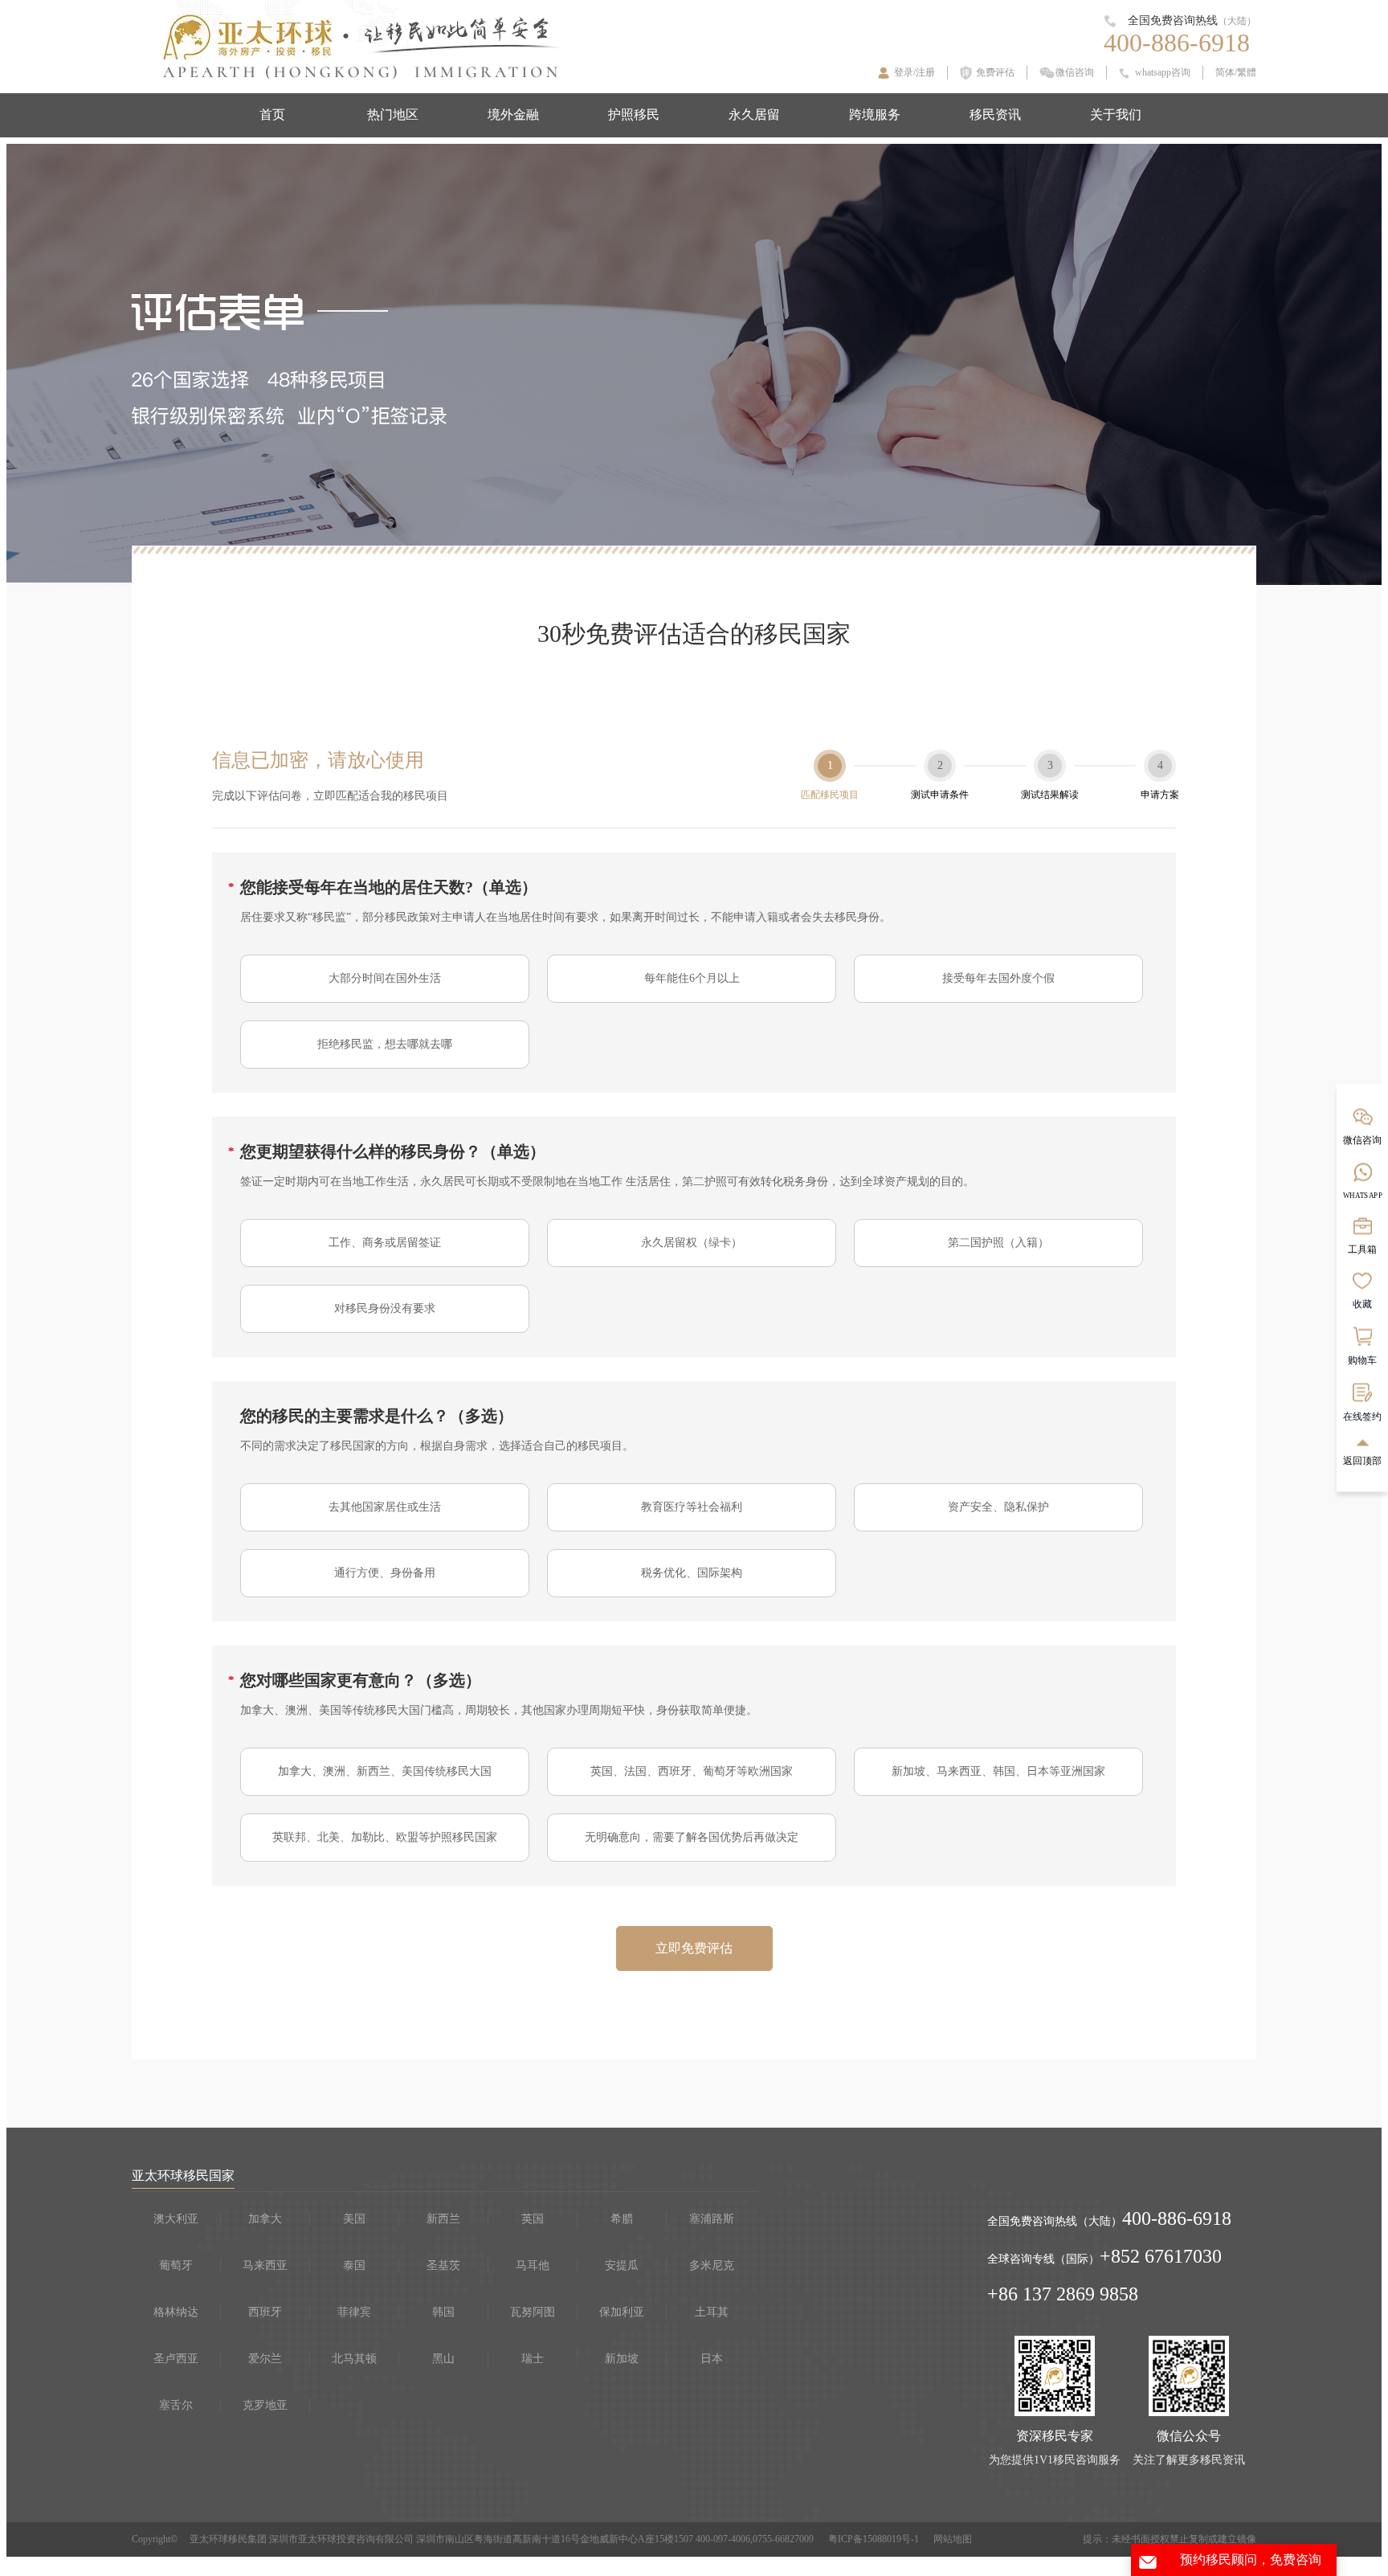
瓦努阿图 (533, 2312)
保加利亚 (622, 2312)
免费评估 (995, 72)
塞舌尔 (176, 2405)
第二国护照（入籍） (998, 1243)
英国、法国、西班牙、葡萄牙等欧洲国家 (692, 1771)
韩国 (443, 2312)
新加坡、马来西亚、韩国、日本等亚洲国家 (998, 1771)
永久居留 (754, 114)
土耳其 (712, 2312)
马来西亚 (265, 2265)
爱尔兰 (265, 2359)
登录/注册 (914, 72)
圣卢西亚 (176, 2359)
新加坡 (622, 2359)
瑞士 (533, 2359)
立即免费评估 (694, 1948)
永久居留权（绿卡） (692, 1243)
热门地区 (393, 114)
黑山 (443, 2359)
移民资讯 (995, 114)
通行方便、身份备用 (385, 1573)
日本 (712, 2359)
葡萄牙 (176, 2265)
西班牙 (265, 2312)
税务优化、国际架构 (692, 1573)
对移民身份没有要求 (385, 1308)
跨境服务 (875, 114)
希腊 (622, 2219)
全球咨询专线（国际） (1043, 2259)
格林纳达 (176, 2312)
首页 (272, 114)
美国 (354, 2219)
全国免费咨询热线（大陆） (1055, 2221)
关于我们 (1116, 114)
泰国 (354, 2265)
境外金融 (513, 114)
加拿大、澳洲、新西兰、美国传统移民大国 (385, 1771)
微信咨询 (1075, 72)
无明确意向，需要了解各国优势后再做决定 (692, 1837)
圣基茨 (443, 2265)
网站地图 (953, 2539)
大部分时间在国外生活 (385, 978)
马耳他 (533, 2265)
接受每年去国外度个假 (998, 978)
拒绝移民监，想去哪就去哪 (385, 1044)
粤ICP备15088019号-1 (874, 2539)
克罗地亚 (265, 2405)
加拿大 (265, 2219)
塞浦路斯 (712, 2219)
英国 (533, 2219)
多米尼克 (712, 2265)
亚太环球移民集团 (228, 2539)
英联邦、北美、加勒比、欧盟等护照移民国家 (385, 1837)
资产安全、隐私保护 (998, 1507)
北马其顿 (354, 2359)
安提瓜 (622, 2265)
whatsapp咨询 (1163, 72)
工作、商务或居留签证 (385, 1243)
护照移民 (634, 114)
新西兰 (443, 2219)
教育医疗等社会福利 (692, 1507)
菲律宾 (354, 2312)
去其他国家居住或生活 (385, 1507)
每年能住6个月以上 (692, 978)
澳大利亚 (176, 2219)
